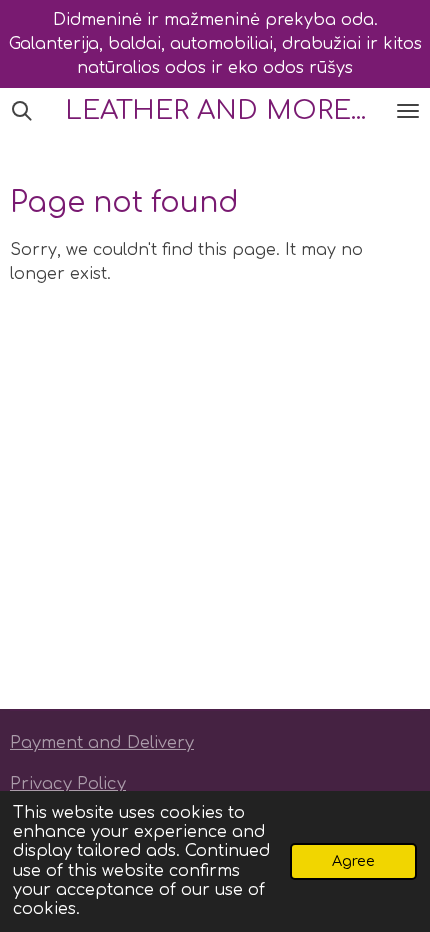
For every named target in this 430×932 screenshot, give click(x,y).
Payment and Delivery (102, 743)
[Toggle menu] (408, 111)
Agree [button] (353, 861)
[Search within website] (22, 111)
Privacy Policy (68, 784)
